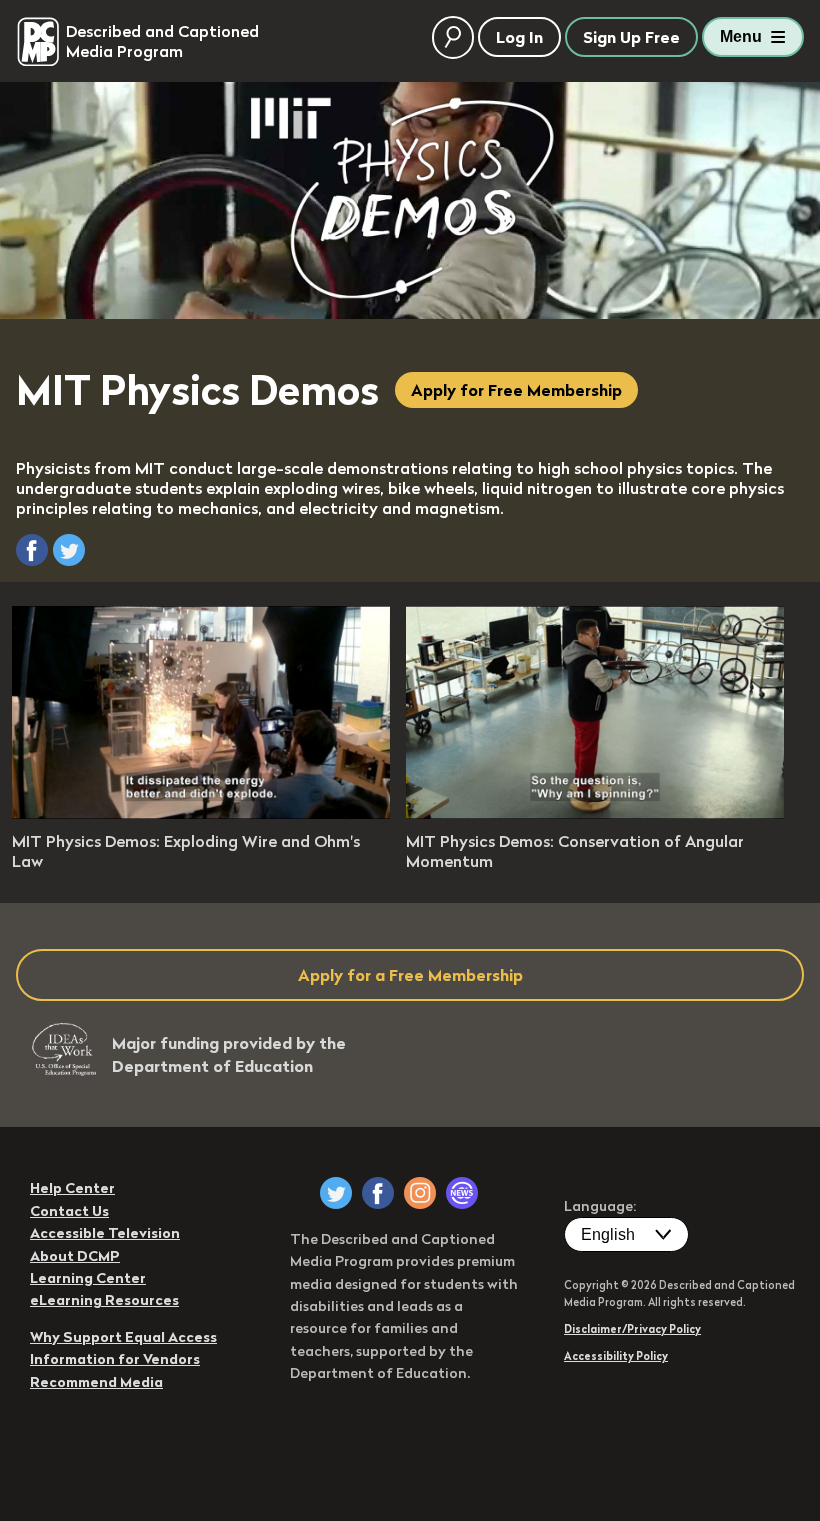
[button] (32, 550)
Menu (741, 36)
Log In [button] (519, 37)
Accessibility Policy (616, 1356)
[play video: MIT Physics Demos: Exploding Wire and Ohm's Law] (201, 813)
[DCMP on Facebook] (378, 1193)
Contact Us (69, 1211)
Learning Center (88, 1278)
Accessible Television (105, 1233)
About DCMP (75, 1256)
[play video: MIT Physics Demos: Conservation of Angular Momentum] (595, 813)
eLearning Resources (104, 1300)
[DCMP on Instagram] (420, 1193)
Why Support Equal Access (123, 1337)
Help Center (72, 1188)
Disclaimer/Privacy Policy (632, 1329)
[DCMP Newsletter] (462, 1193)
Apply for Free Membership (516, 390)
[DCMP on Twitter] (336, 1193)
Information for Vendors (115, 1359)
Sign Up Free (631, 37)
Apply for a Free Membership (410, 975)
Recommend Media (96, 1382)
